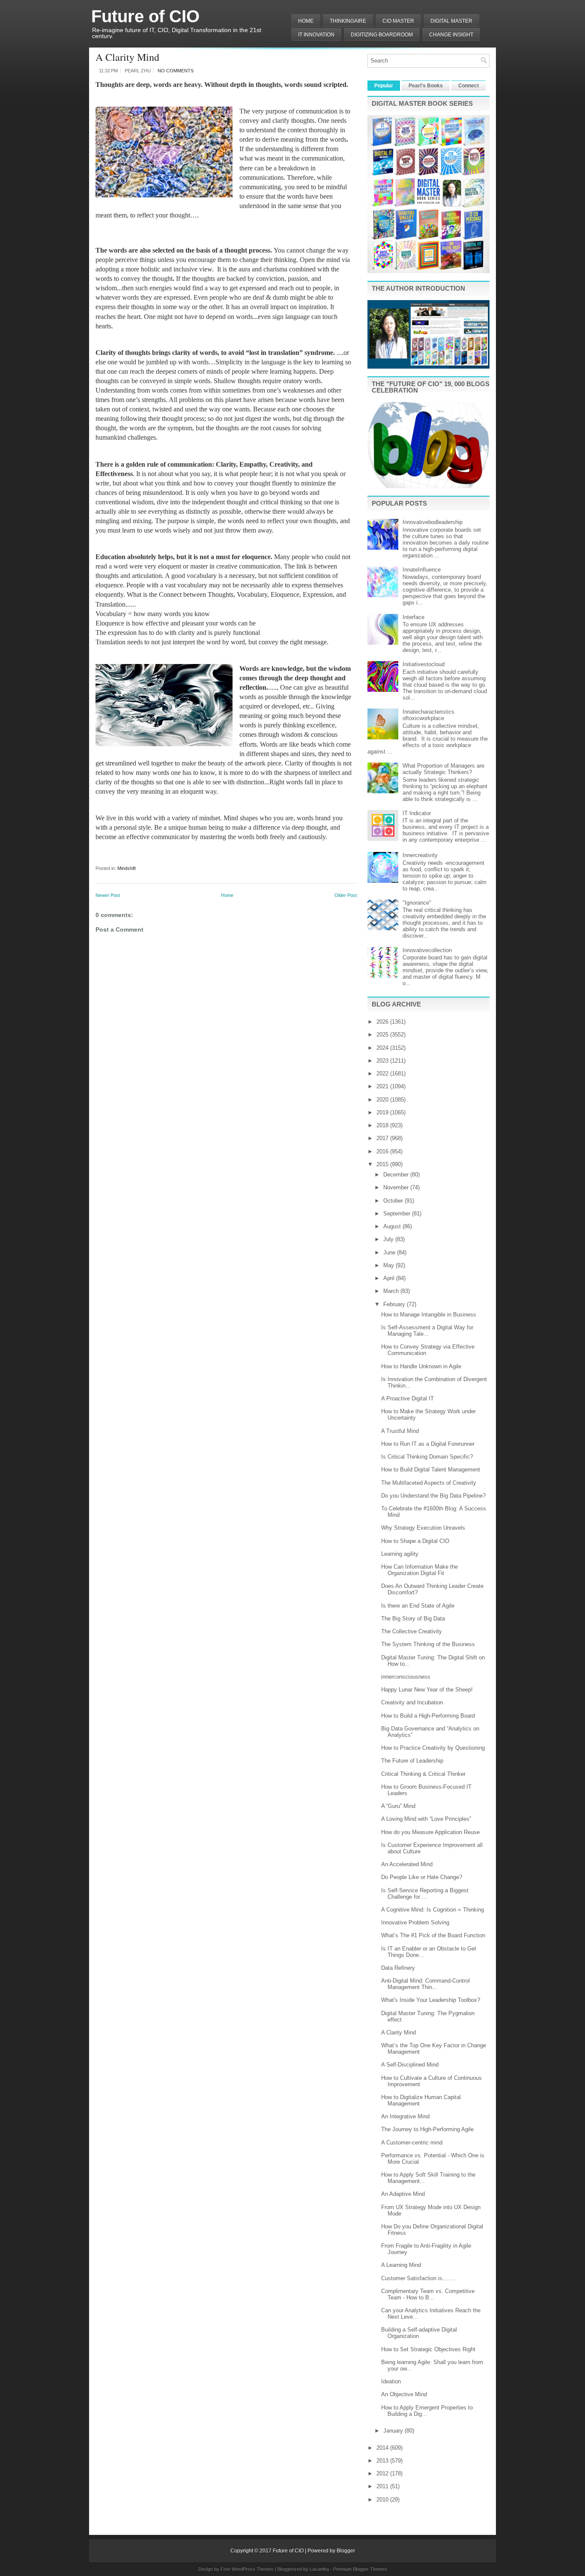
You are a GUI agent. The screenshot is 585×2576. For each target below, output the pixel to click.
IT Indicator (417, 813)
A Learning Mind (401, 2265)
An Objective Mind (404, 2394)
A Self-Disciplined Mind (410, 2065)
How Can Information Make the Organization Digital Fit (419, 1570)
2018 (383, 1125)
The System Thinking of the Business (428, 1644)
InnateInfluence (422, 570)
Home (306, 21)
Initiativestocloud (424, 664)
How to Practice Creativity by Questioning (433, 1748)
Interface (413, 617)
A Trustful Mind (400, 1431)
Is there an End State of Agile (418, 1606)
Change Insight (451, 35)
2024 (383, 1048)
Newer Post (108, 895)
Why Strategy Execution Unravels (423, 1528)
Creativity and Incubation (412, 1702)
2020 (383, 1100)
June (390, 1252)
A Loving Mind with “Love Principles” (426, 1819)
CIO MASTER (398, 21)
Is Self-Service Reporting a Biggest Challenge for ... (425, 1894)
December (397, 1175)
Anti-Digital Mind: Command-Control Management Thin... (425, 1984)
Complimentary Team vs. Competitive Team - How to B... (428, 2294)
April (390, 1278)
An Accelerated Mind (407, 1864)
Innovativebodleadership (433, 522)
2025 (383, 1035)
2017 (383, 1138)
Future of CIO (145, 16)
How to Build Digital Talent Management (431, 1470)
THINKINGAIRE (348, 21)
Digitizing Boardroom (382, 35)
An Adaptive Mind (403, 2194)
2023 (383, 1061)
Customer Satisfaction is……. (418, 2278)
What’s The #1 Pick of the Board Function (433, 1935)
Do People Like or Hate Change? (422, 1877)
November (397, 1187)
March (392, 1291)
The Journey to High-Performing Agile (427, 2129)
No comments (176, 71)
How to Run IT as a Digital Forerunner (428, 1444)
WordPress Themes (253, 2569)
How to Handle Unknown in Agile (421, 1366)
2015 (383, 1164)
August (393, 1226)
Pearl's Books (426, 86)
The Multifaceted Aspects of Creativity (429, 1483)
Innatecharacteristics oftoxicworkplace (428, 715)
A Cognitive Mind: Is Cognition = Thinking (433, 1910)
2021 (383, 1086)
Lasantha (319, 2569)
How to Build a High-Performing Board (428, 1716)
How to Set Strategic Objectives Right (428, 2349)
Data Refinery (398, 1968)
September (398, 1214)
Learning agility (400, 1554)
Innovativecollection (427, 950)
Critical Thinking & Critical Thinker (423, 1774)
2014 (383, 2448)
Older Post (346, 895)
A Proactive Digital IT (407, 1398)
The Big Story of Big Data (413, 1619)
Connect (469, 86)
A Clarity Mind (127, 57)
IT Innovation (316, 35)
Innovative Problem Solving (415, 1922)
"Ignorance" (417, 903)
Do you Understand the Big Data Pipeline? (433, 1496)
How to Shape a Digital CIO (415, 1541)
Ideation (391, 2381)
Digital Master (451, 21)
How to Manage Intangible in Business (429, 1315)
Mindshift (127, 868)
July (389, 1239)
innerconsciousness (406, 1677)
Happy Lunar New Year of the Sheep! (427, 1690)
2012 (383, 2473)
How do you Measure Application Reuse (430, 1832)
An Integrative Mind (405, 2116)
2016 (383, 1151)
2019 (383, 1112)
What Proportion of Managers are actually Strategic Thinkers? (443, 769)
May (390, 1265)
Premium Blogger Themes (360, 2569)
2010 (383, 2500)
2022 (383, 1074)
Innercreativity (420, 855)
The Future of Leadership (412, 1761)
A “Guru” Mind (398, 1806)
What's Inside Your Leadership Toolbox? (431, 2000)
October (394, 1201)
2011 (383, 2486)
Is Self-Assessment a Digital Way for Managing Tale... (427, 1331)
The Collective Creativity (412, 1631)
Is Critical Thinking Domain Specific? (427, 1457)
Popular (384, 86)
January (394, 2431)
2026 (383, 1022)
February (395, 1304)
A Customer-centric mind (412, 2143)
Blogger (346, 2551)
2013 (383, 2461)
